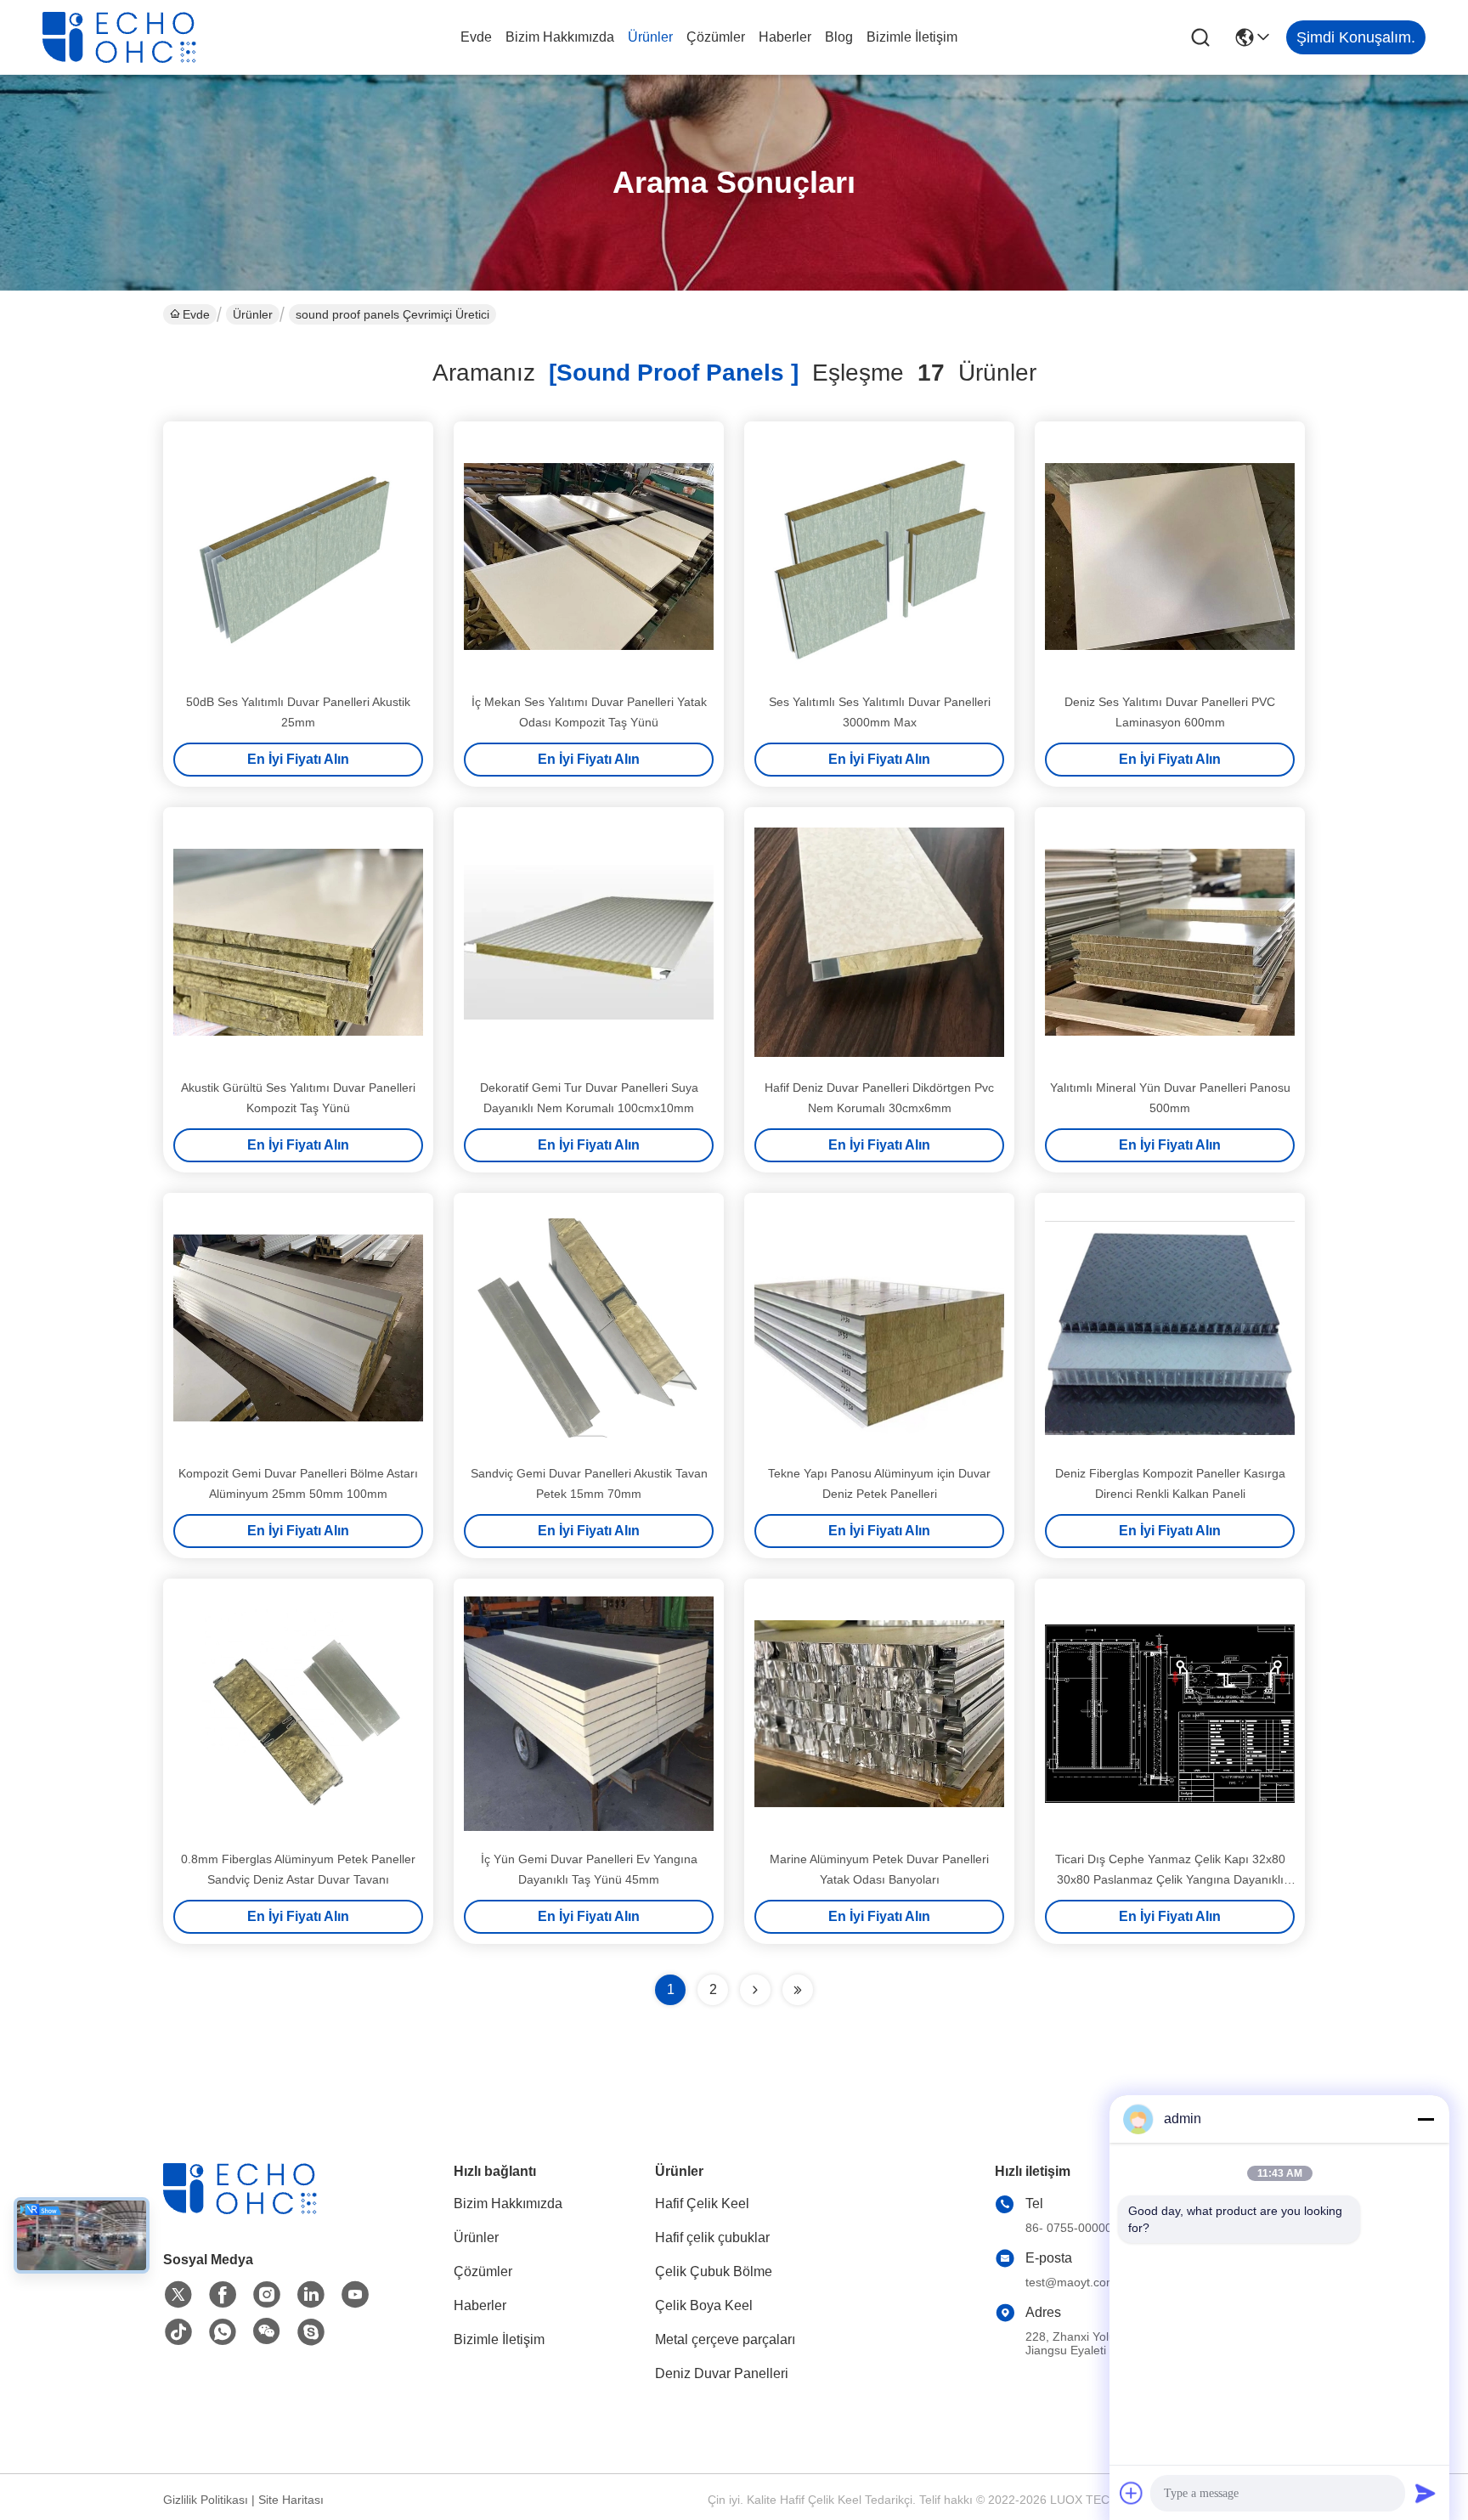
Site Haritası (291, 2500)
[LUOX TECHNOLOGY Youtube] (355, 2295)
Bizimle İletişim (912, 37)
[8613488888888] (223, 2332)
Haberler (785, 37)
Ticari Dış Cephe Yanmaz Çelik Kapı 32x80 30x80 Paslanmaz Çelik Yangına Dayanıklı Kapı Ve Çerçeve (1170, 1879)
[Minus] (1426, 2119)
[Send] (1426, 2493)
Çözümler (716, 37)
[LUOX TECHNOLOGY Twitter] (178, 2295)
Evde (476, 37)
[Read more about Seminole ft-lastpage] (798, 1990)
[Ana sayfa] (257, 2209)
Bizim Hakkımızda (560, 37)
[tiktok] (178, 2332)
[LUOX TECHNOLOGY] (136, 37)
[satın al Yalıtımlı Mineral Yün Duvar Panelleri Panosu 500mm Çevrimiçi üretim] (1170, 942)
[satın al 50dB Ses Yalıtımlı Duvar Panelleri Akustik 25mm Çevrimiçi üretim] (298, 557)
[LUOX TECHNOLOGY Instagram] (267, 2295)
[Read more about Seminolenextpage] (755, 1990)
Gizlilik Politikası (206, 2500)
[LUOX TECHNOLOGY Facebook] (223, 2295)
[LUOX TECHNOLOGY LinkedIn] (311, 2295)
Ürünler (650, 37)
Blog (839, 37)
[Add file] (1132, 2493)
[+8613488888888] (311, 2332)
